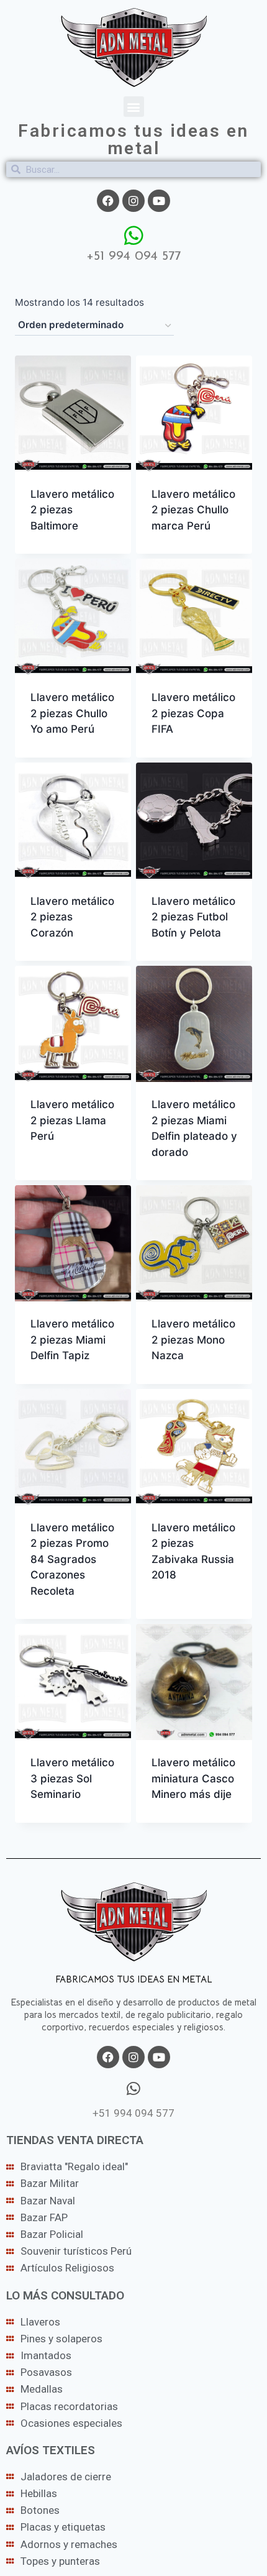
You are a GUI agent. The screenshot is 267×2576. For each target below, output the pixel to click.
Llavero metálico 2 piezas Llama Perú (72, 1120)
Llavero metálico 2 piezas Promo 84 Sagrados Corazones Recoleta (72, 1559)
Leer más (53, 1176)
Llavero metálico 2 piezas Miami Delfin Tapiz (72, 1340)
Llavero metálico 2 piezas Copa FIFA (193, 713)
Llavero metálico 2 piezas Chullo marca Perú (193, 510)
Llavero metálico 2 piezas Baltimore (72, 510)
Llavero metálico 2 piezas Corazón (72, 917)
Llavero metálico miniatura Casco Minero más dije (193, 1778)
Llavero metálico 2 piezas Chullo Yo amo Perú (72, 713)
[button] (134, 107)
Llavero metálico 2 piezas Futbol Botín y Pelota (193, 917)
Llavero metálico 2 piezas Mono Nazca (193, 1340)
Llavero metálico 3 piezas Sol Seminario (72, 1778)
